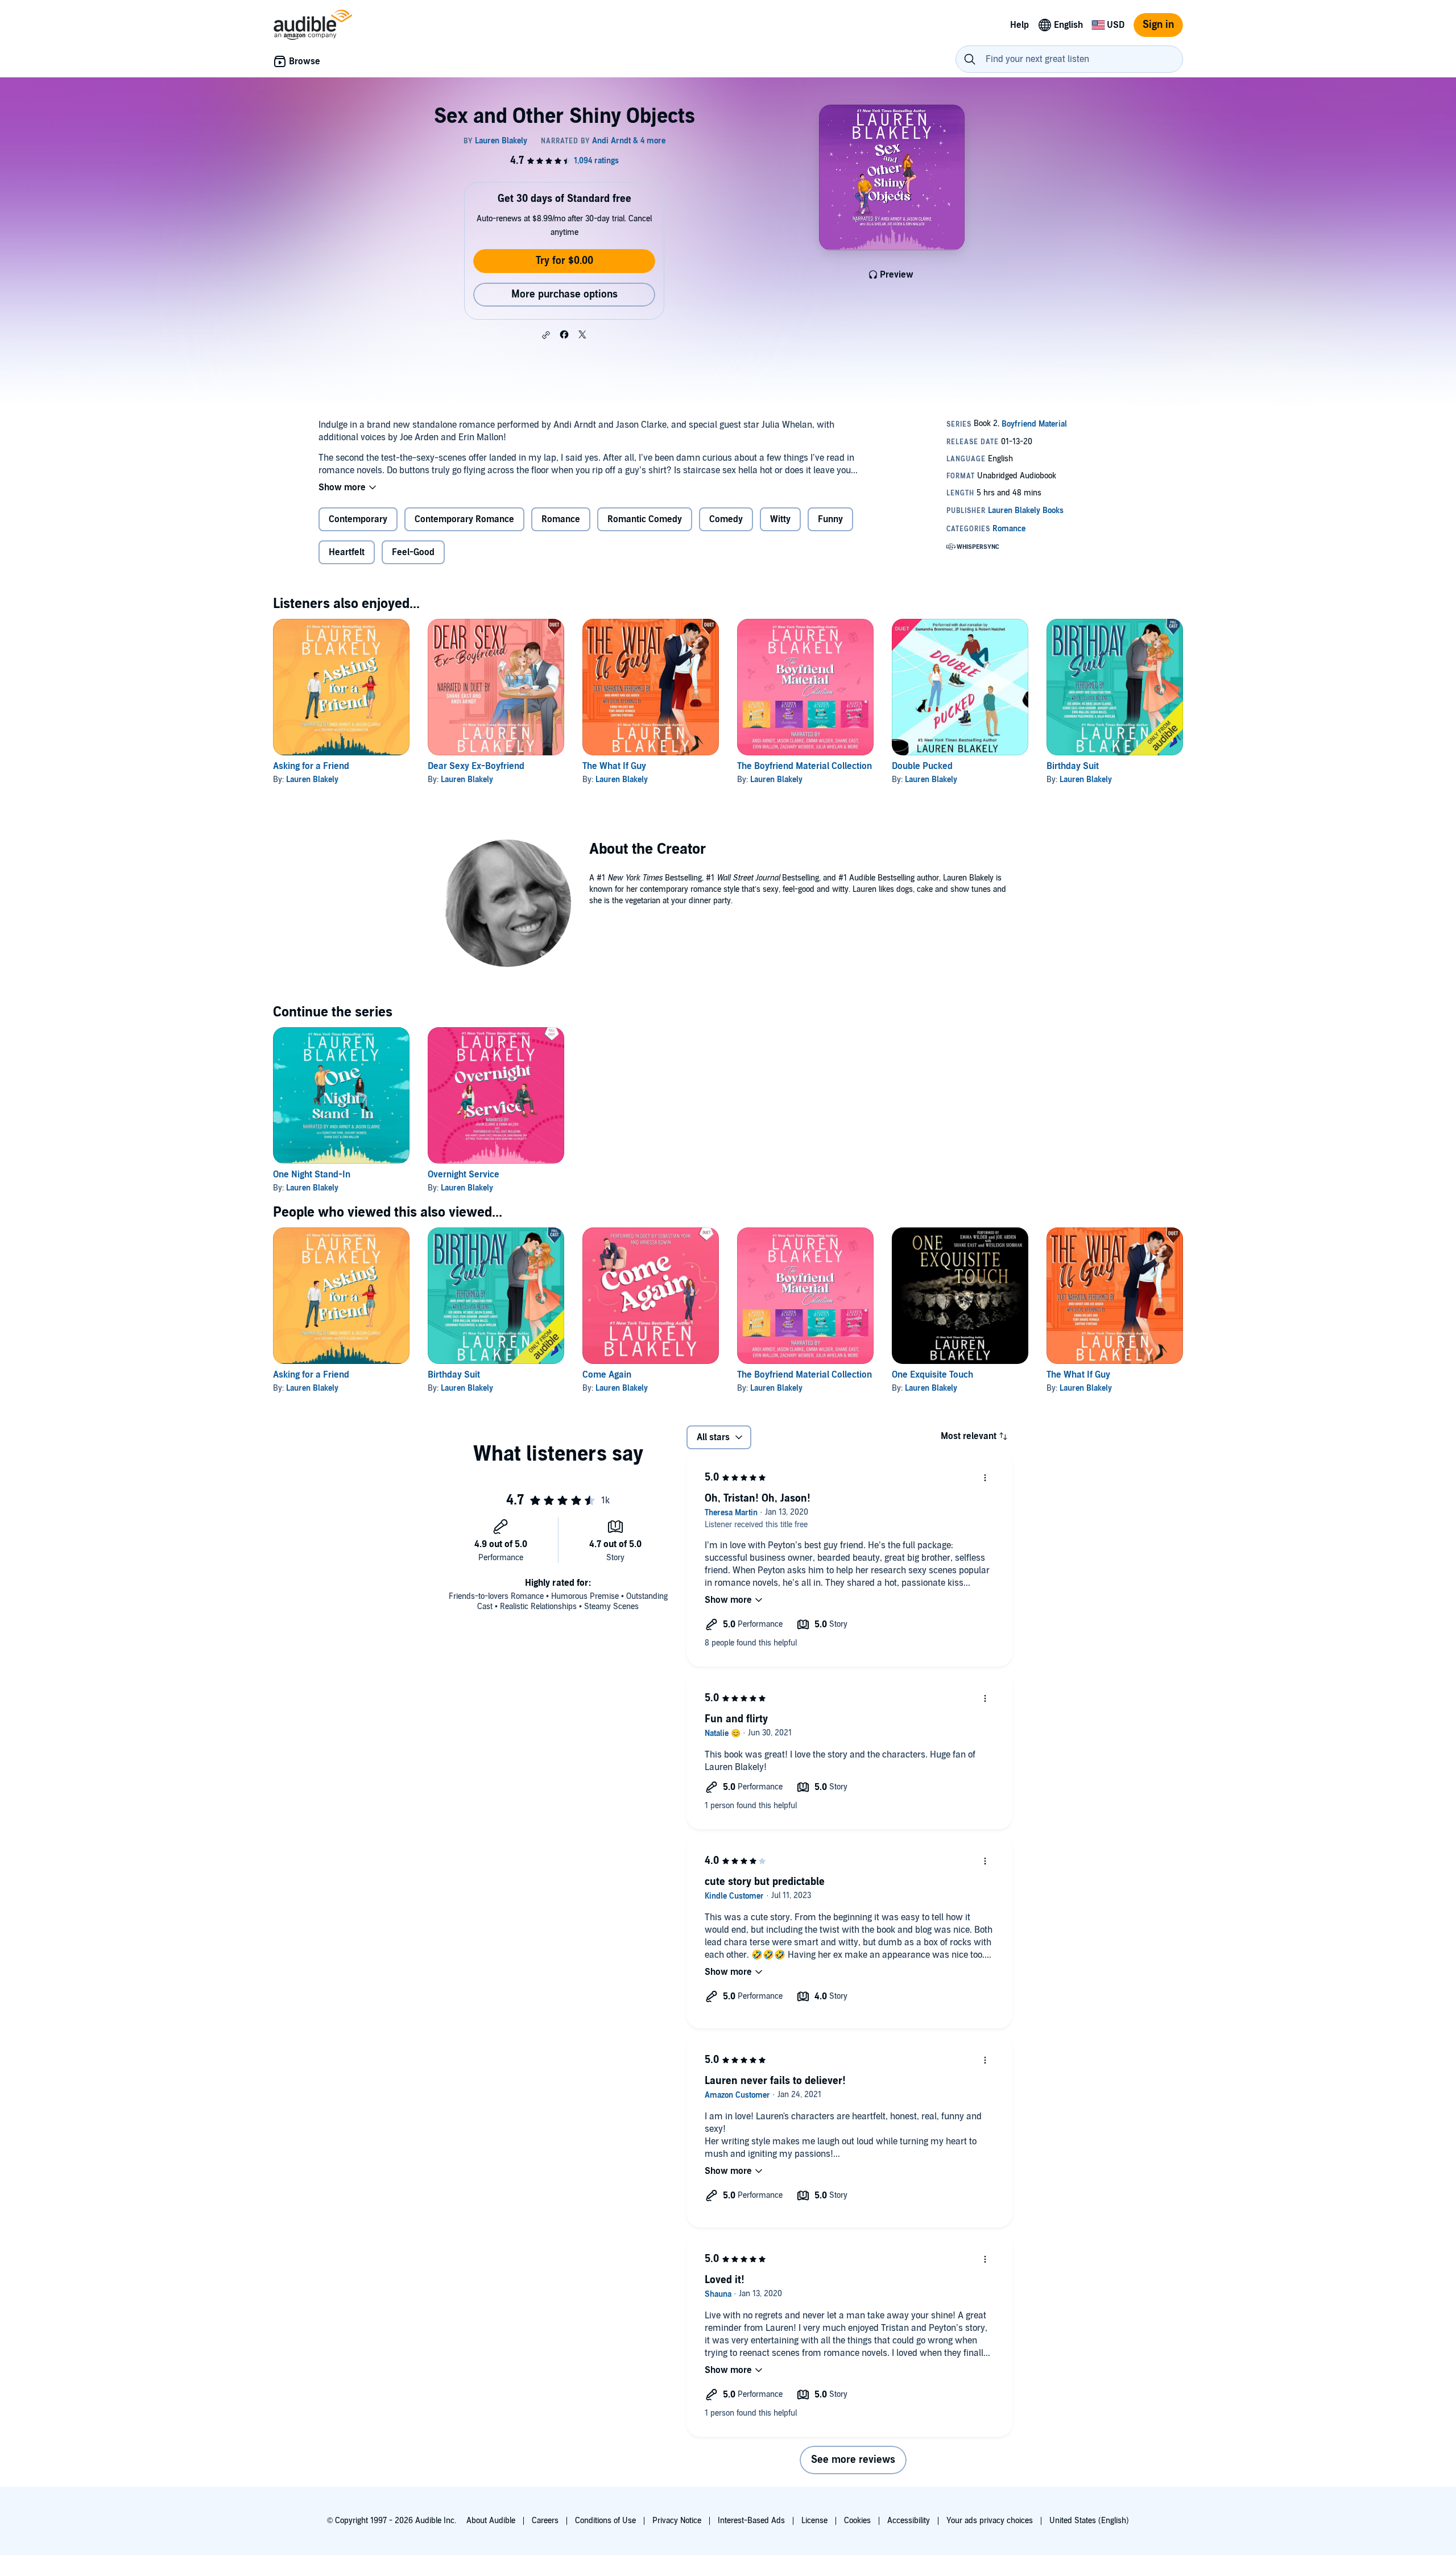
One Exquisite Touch (932, 1375)
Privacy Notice (677, 2521)
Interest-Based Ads (751, 2521)
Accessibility (909, 2521)
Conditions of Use (605, 2521)
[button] (546, 335)
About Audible (491, 2521)
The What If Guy (614, 766)
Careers (545, 2521)
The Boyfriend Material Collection (804, 766)
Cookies (857, 2521)
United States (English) (1089, 2521)
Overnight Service (464, 1175)
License (814, 2521)
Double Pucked (922, 766)
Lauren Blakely (312, 780)
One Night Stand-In (312, 1175)
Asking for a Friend (311, 766)
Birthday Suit (1073, 766)
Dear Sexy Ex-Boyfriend (476, 766)
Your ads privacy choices (990, 2521)
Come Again (607, 1375)
